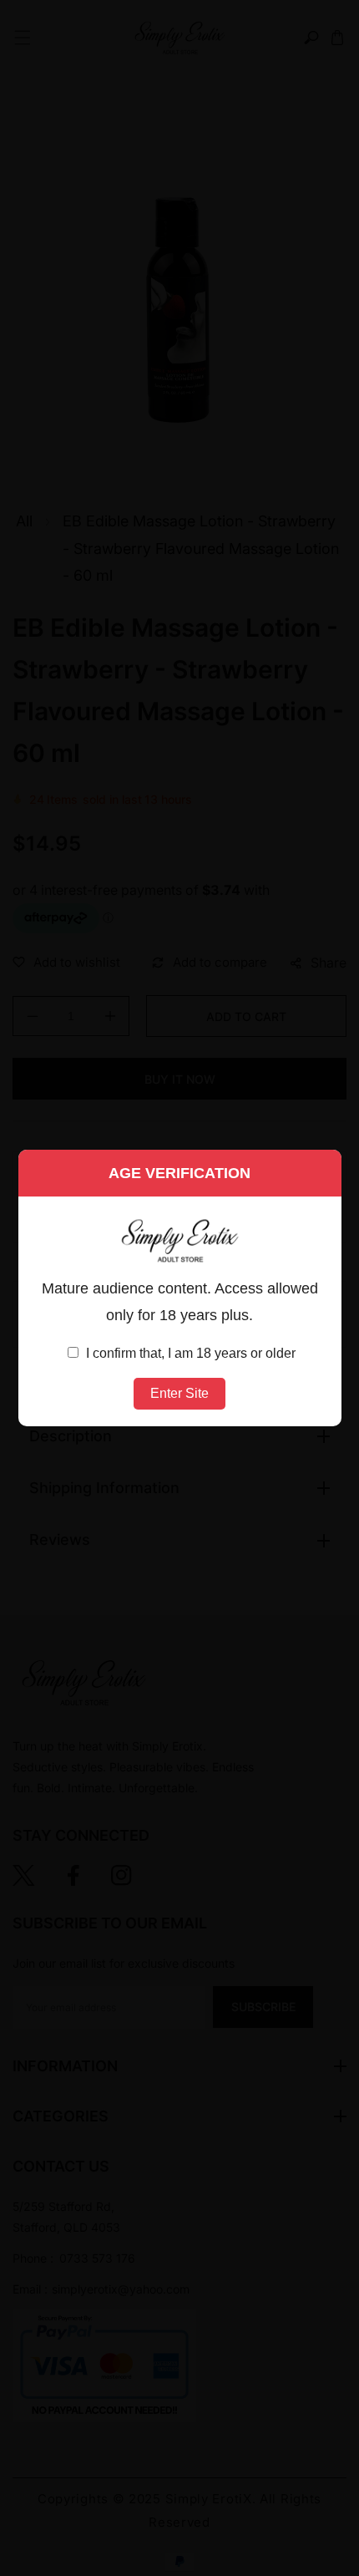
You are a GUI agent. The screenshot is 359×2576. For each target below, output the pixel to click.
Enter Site (179, 1393)
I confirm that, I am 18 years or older (189, 1353)
